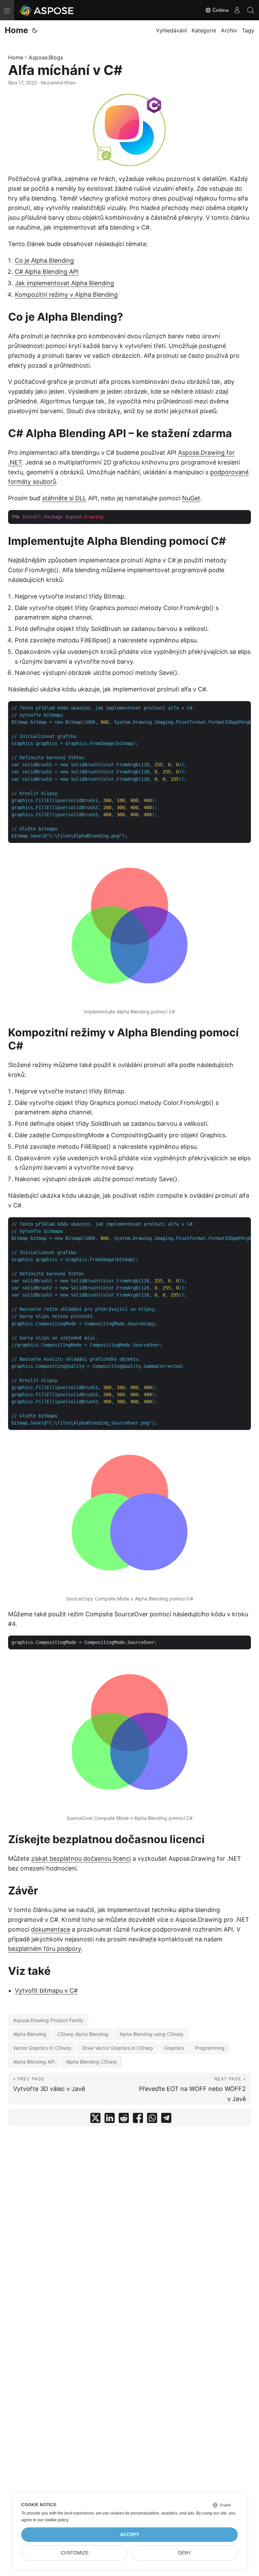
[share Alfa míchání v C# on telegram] (166, 2119)
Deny (184, 2553)
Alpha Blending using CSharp (151, 2034)
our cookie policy (53, 2520)
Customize (75, 2553)
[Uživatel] (237, 10)
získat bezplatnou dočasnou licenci (81, 1858)
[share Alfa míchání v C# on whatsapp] (152, 2119)
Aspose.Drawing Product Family (48, 2020)
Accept (130, 2535)
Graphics (174, 2048)
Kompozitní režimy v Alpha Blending (66, 295)
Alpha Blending (30, 2034)
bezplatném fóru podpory (45, 1949)
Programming (210, 2048)
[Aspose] (47, 10)
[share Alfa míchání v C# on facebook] (138, 2119)
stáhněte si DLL (64, 498)
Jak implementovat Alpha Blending (64, 283)
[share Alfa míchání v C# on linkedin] (110, 2119)
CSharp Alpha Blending (83, 2034)
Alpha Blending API (34, 2062)
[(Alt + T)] (35, 30)
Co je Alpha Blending (44, 260)
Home (16, 30)
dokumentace (51, 1929)
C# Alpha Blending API (47, 272)
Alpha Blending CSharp (92, 2062)
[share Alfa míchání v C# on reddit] (124, 2119)
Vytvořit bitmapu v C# (46, 1990)
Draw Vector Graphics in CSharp (118, 2048)
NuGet (191, 498)
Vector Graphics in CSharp (42, 2048)
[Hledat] (251, 10)
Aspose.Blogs (46, 57)
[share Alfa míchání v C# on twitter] (95, 2119)
